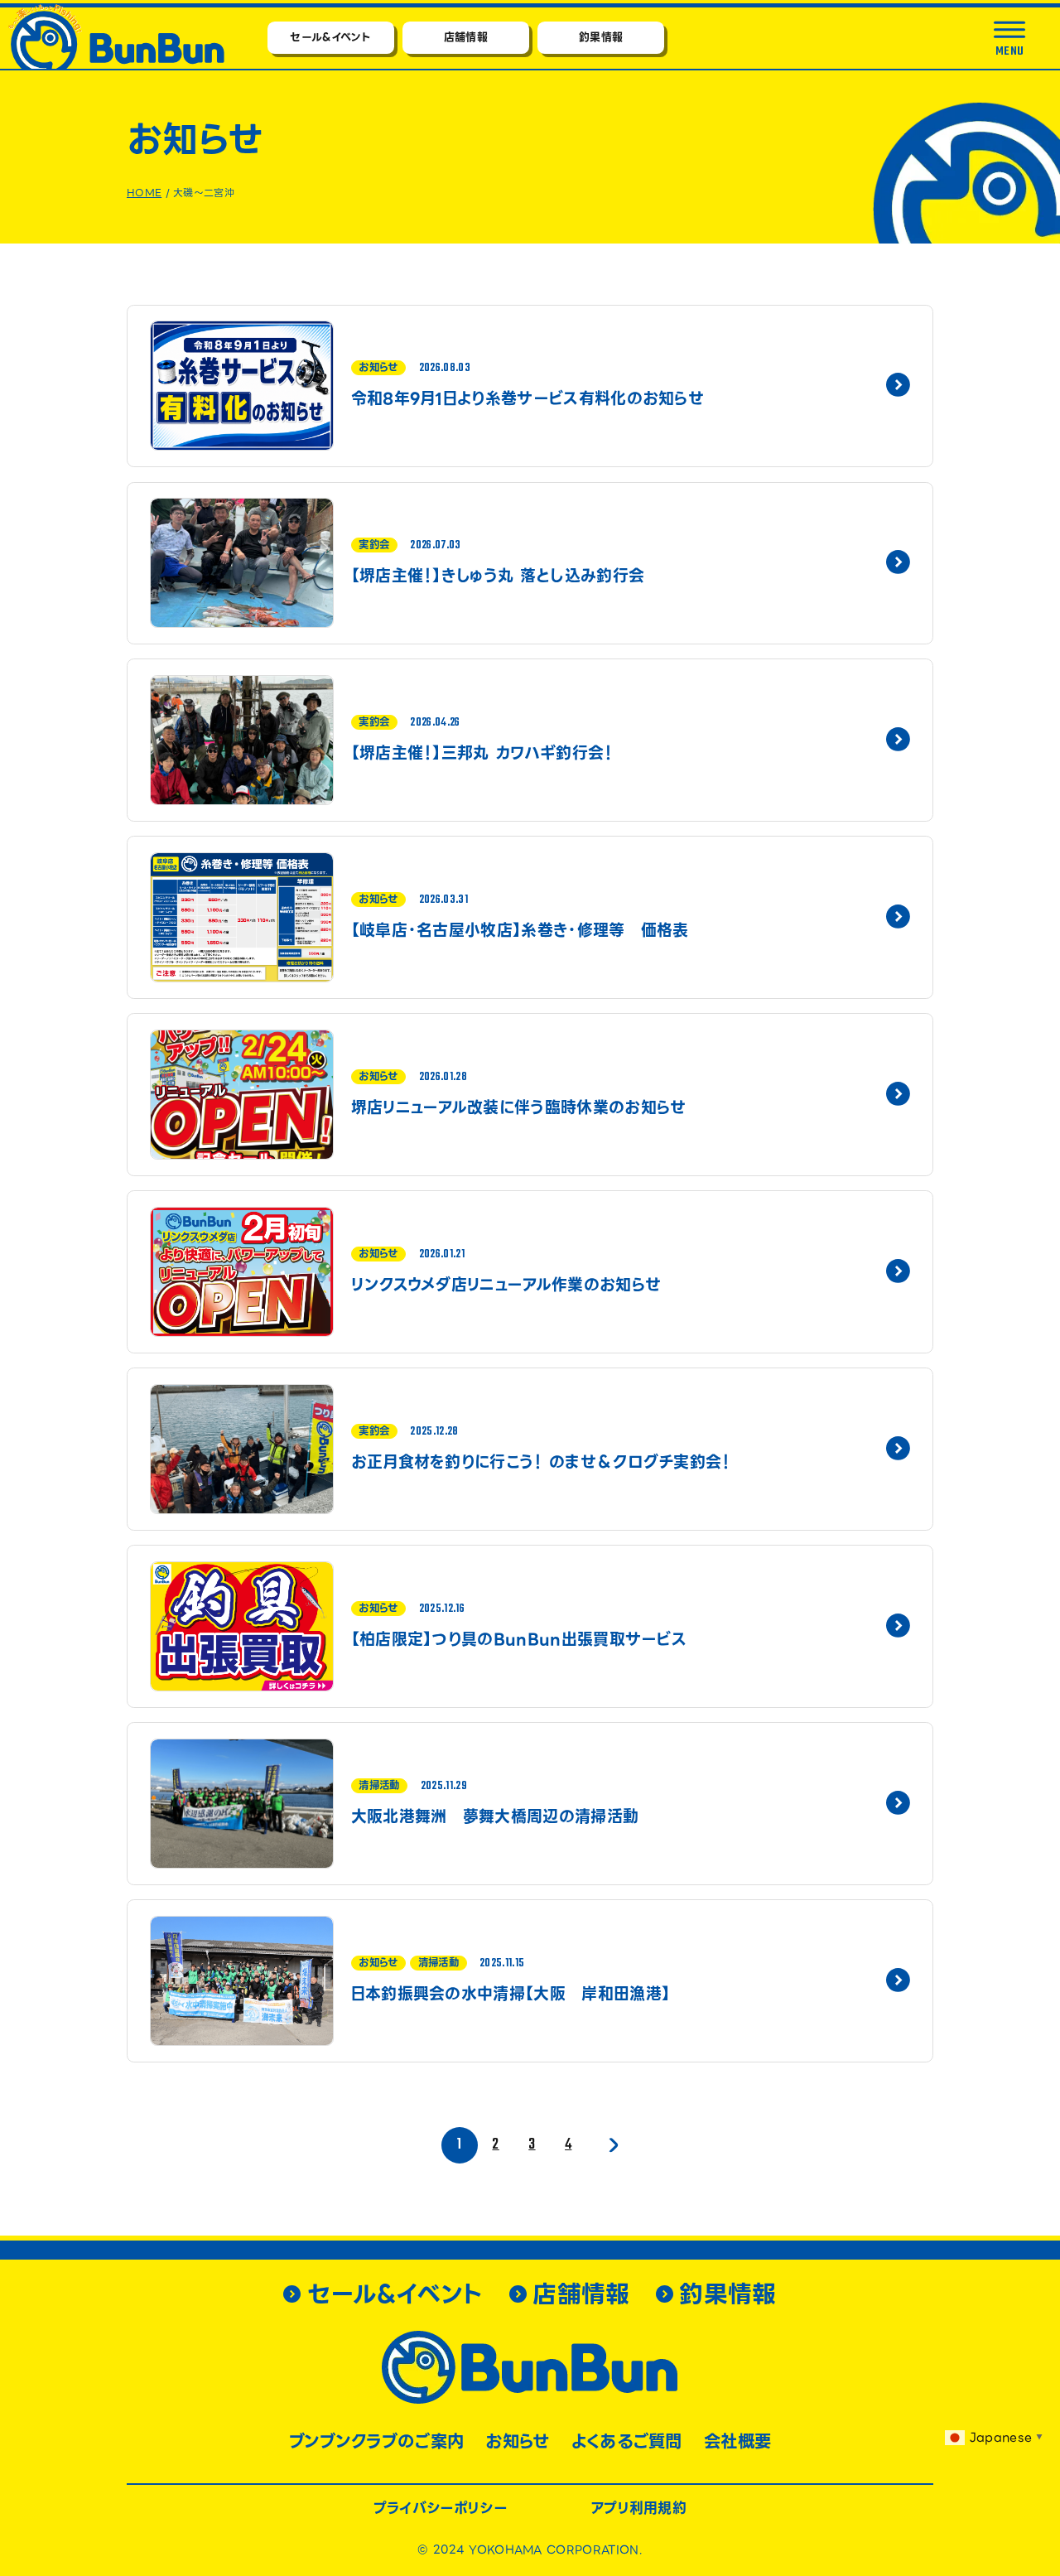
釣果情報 (601, 37)
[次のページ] (611, 2145)
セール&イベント (330, 37)
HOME (144, 193)
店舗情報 (466, 37)
